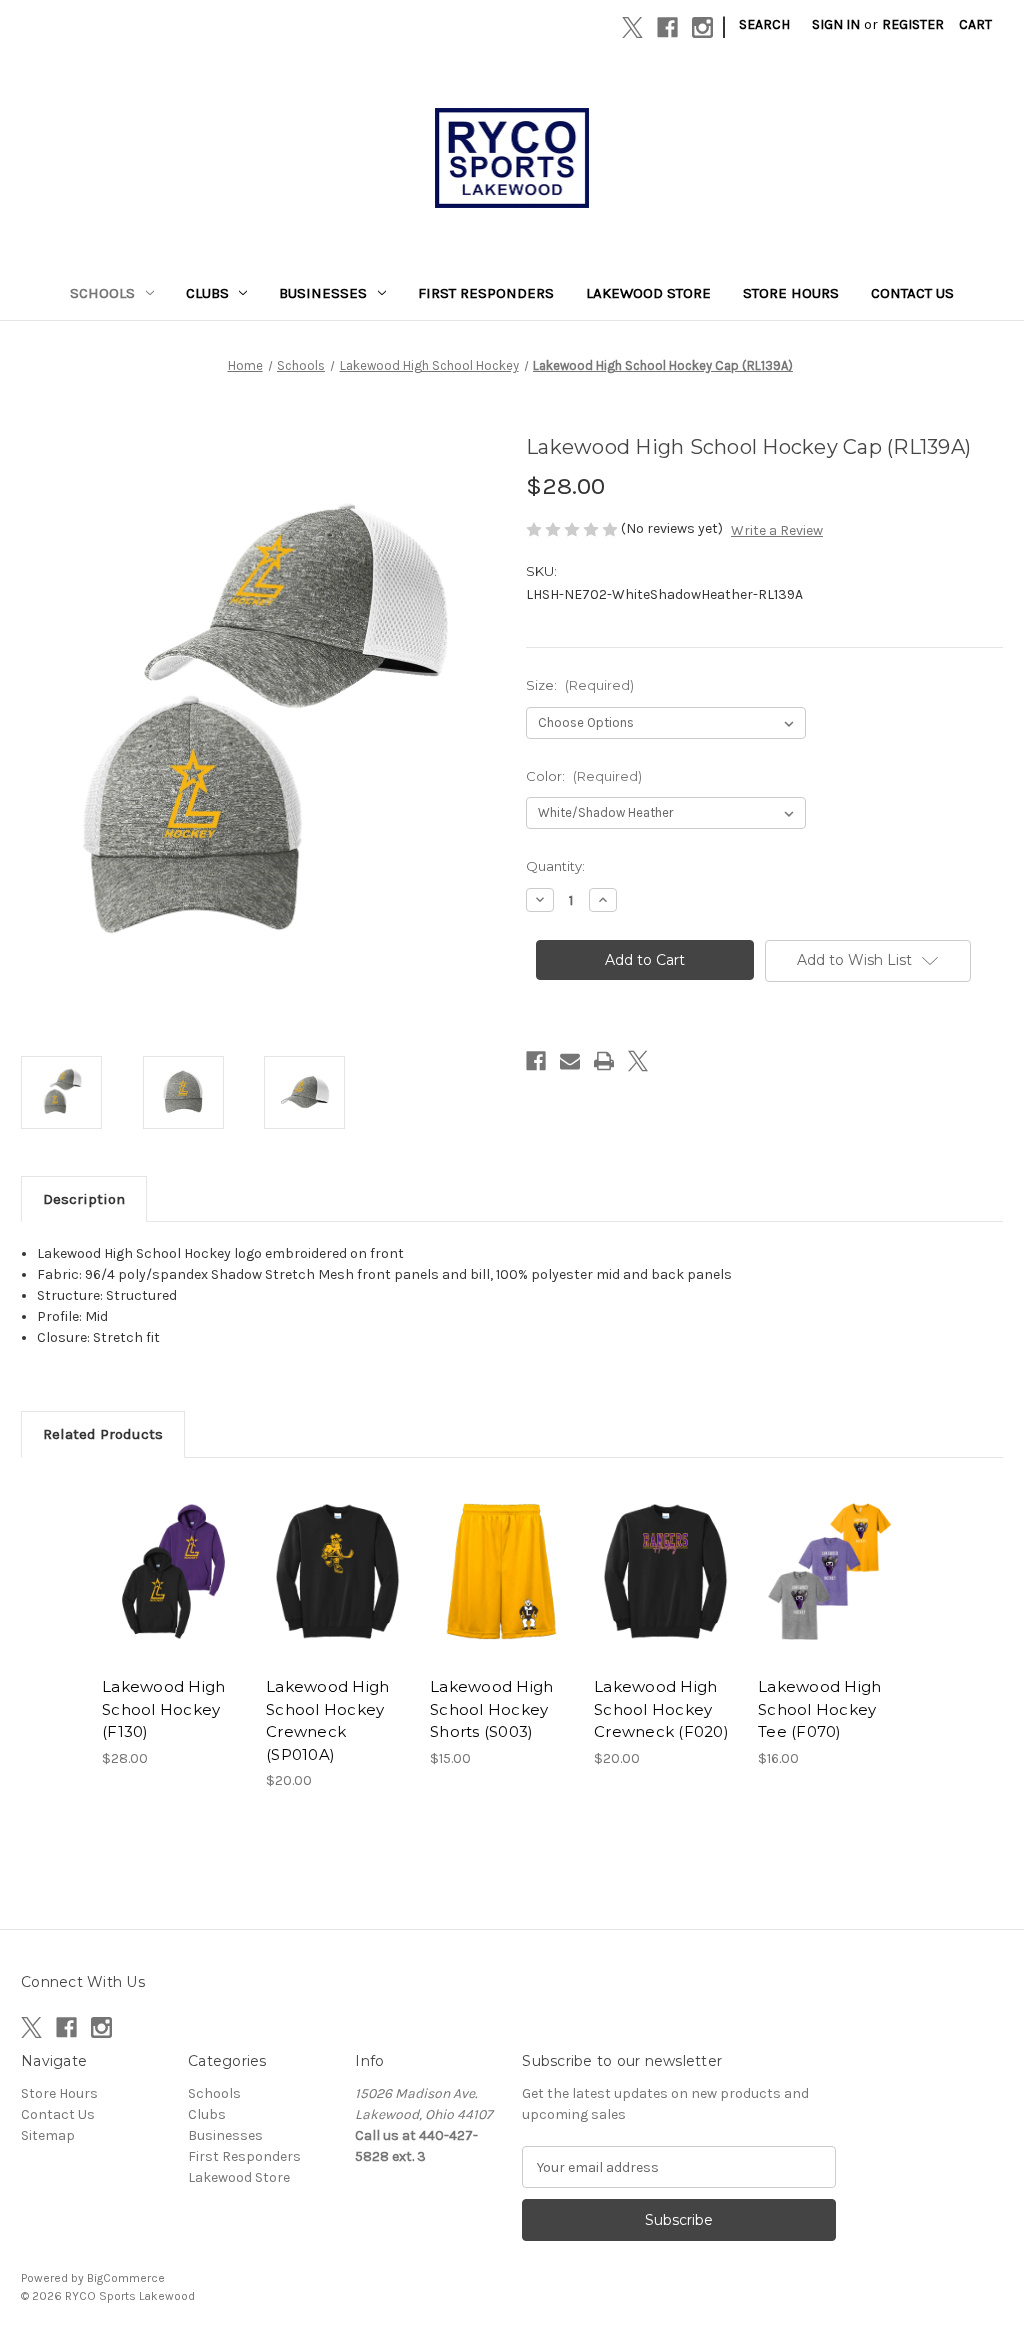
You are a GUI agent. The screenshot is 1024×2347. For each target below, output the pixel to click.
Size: (580, 685)
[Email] (570, 1061)
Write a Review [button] (777, 530)
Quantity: (555, 866)
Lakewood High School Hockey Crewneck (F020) (661, 1709)
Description (84, 1199)
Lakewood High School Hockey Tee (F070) (819, 1709)
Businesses (323, 293)
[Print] (604, 1061)
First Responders (486, 293)
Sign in (836, 24)
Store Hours (791, 293)
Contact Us (912, 293)
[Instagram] (702, 27)
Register (913, 24)
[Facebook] (667, 27)
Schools (102, 293)
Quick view (159, 1547)
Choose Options (174, 1589)
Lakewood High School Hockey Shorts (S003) (491, 1709)
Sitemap (48, 2135)
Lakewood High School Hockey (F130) (163, 1709)
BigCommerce (126, 2278)
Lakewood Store (648, 293)
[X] (632, 27)
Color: (584, 776)
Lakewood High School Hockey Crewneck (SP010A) (327, 1720)
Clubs (207, 293)
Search (764, 24)
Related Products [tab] (103, 1434)
